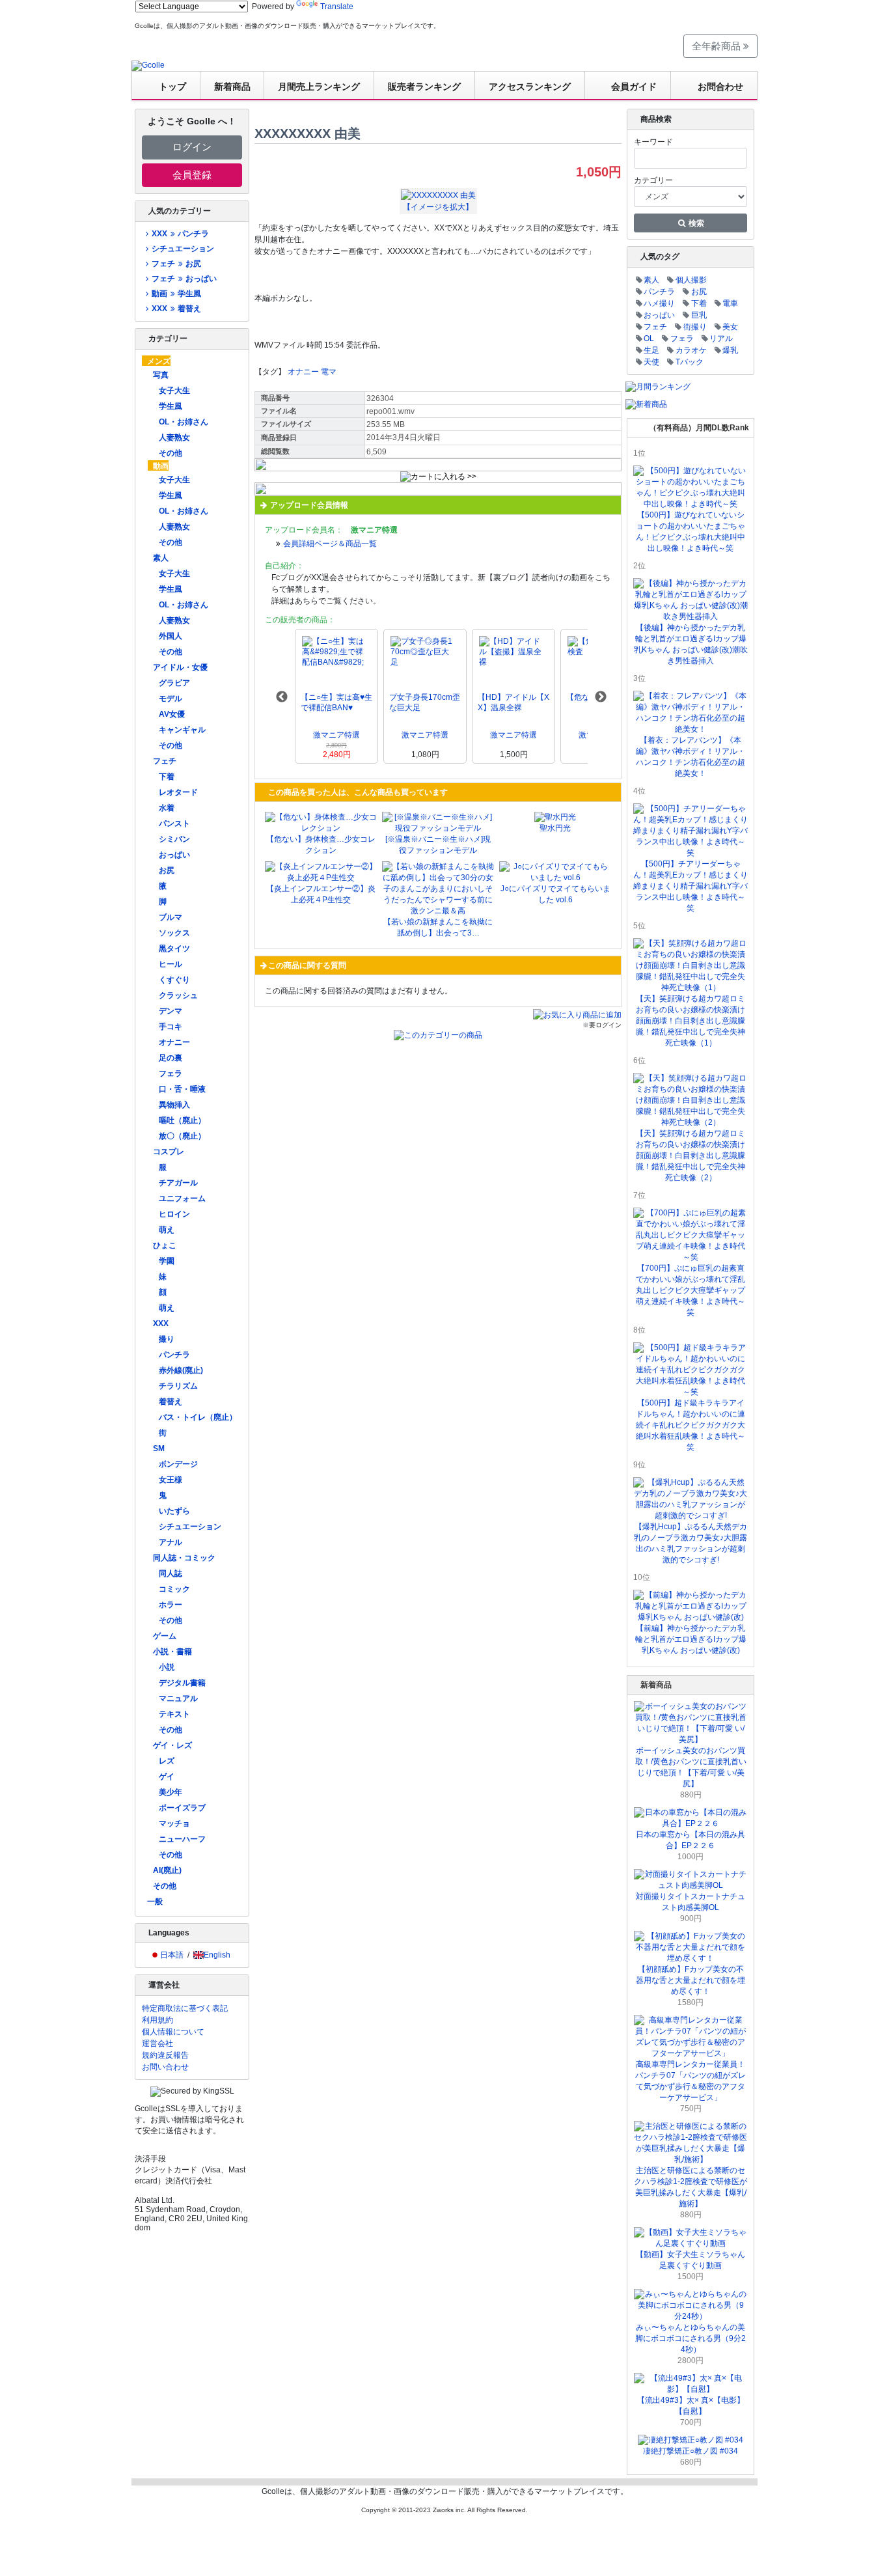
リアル (721, 339)
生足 (651, 350)
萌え (167, 1230)
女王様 (171, 1480)
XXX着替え (176, 309)
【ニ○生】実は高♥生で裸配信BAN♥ (336, 702)
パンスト (174, 824)
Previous (282, 697)
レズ (167, 1761)
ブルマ (171, 917)
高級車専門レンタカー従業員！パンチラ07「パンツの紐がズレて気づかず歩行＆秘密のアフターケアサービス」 (691, 2081)
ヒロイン (174, 1214)
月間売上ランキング (319, 87)
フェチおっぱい (184, 279)
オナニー (174, 1042)
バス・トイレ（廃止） (198, 1417)
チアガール (178, 1183)
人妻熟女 (174, 437)
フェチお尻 (176, 264)
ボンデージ (178, 1464)
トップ (172, 87)
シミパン (174, 839)
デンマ (171, 1011)
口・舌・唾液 (182, 1089)
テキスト (174, 1714)
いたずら (174, 1511)
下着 (167, 777)
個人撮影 (691, 280)
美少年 (171, 1792)
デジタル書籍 (182, 1683)
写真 (161, 375)
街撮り (695, 327)
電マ (329, 372)
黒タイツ (174, 949)
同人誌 (171, 1573)
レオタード (178, 792)
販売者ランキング (424, 87)
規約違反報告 (165, 2055)
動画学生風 (176, 294)
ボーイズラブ (182, 1808)
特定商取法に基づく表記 (185, 2008)
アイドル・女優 (180, 667)
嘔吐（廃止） (182, 1120)
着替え (171, 1402)
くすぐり (174, 980)
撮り (167, 1339)
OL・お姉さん (184, 422)
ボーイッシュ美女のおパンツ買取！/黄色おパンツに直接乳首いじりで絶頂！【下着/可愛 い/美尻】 (691, 1767)
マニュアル (178, 1698)
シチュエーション (183, 249)
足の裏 (171, 1058)
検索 (695, 223)
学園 (167, 1261)
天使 (651, 362)
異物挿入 (174, 1105)
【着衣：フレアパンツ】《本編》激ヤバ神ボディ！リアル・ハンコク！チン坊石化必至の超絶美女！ (691, 757)
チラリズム (178, 1386)
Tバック (690, 362)
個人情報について (173, 2032)
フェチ (165, 761)
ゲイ (167, 1777)
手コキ (171, 1027)
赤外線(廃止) (181, 1370)
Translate (337, 7)
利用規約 (157, 2020)
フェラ (171, 1073)
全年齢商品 (718, 46)
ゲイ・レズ (172, 1745)
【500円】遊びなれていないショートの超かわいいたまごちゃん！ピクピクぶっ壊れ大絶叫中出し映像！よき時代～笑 (691, 532)
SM (159, 1448)
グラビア (174, 683)
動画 (161, 466)
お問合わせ (720, 87)
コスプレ (169, 1152)
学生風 (171, 406)
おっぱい (174, 855)
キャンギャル (182, 730)
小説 (167, 1667)
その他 (171, 453)
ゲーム (165, 1636)
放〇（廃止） (182, 1136)
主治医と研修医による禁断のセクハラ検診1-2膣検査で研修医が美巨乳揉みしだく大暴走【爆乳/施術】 (691, 2187)
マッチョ (174, 1823)
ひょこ (165, 1245)
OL (649, 339)
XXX (161, 1323)
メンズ (159, 361)
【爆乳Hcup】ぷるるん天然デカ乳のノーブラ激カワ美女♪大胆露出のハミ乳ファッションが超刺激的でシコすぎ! (691, 1543)
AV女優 (172, 714)
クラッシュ (178, 995)
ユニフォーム (182, 1198)
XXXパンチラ (180, 234)
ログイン (192, 147)
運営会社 (157, 2043)
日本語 (172, 1955)
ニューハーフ (182, 1839)
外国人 (171, 636)
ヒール (171, 964)
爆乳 (730, 350)
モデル (171, 699)
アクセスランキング (530, 87)
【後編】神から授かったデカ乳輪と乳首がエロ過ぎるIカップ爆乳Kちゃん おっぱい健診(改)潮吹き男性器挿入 (691, 644)
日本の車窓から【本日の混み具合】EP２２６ (691, 1840)
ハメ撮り (659, 303)
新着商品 (232, 87)
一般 (155, 1902)
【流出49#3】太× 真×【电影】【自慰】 (691, 2406)
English (217, 1955)
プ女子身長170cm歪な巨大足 (425, 702)
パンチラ (174, 1355)
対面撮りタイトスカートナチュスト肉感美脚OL (691, 1902)
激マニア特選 (336, 735)
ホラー (171, 1605)
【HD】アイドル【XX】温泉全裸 (513, 702)
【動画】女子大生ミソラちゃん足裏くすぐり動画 (691, 2260)
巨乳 (699, 315)
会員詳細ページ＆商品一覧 (330, 544)
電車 (730, 303)
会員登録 (192, 175)
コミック (174, 1589)
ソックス (174, 933)
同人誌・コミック (184, 1558)
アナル (171, 1542)
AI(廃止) (167, 1870)
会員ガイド (634, 87)
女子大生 (174, 391)
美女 (730, 327)
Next (601, 697)
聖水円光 (555, 828)
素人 (161, 558)
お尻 (167, 870)
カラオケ (691, 350)
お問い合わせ (165, 2067)
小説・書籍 (172, 1652)
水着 (167, 808)
